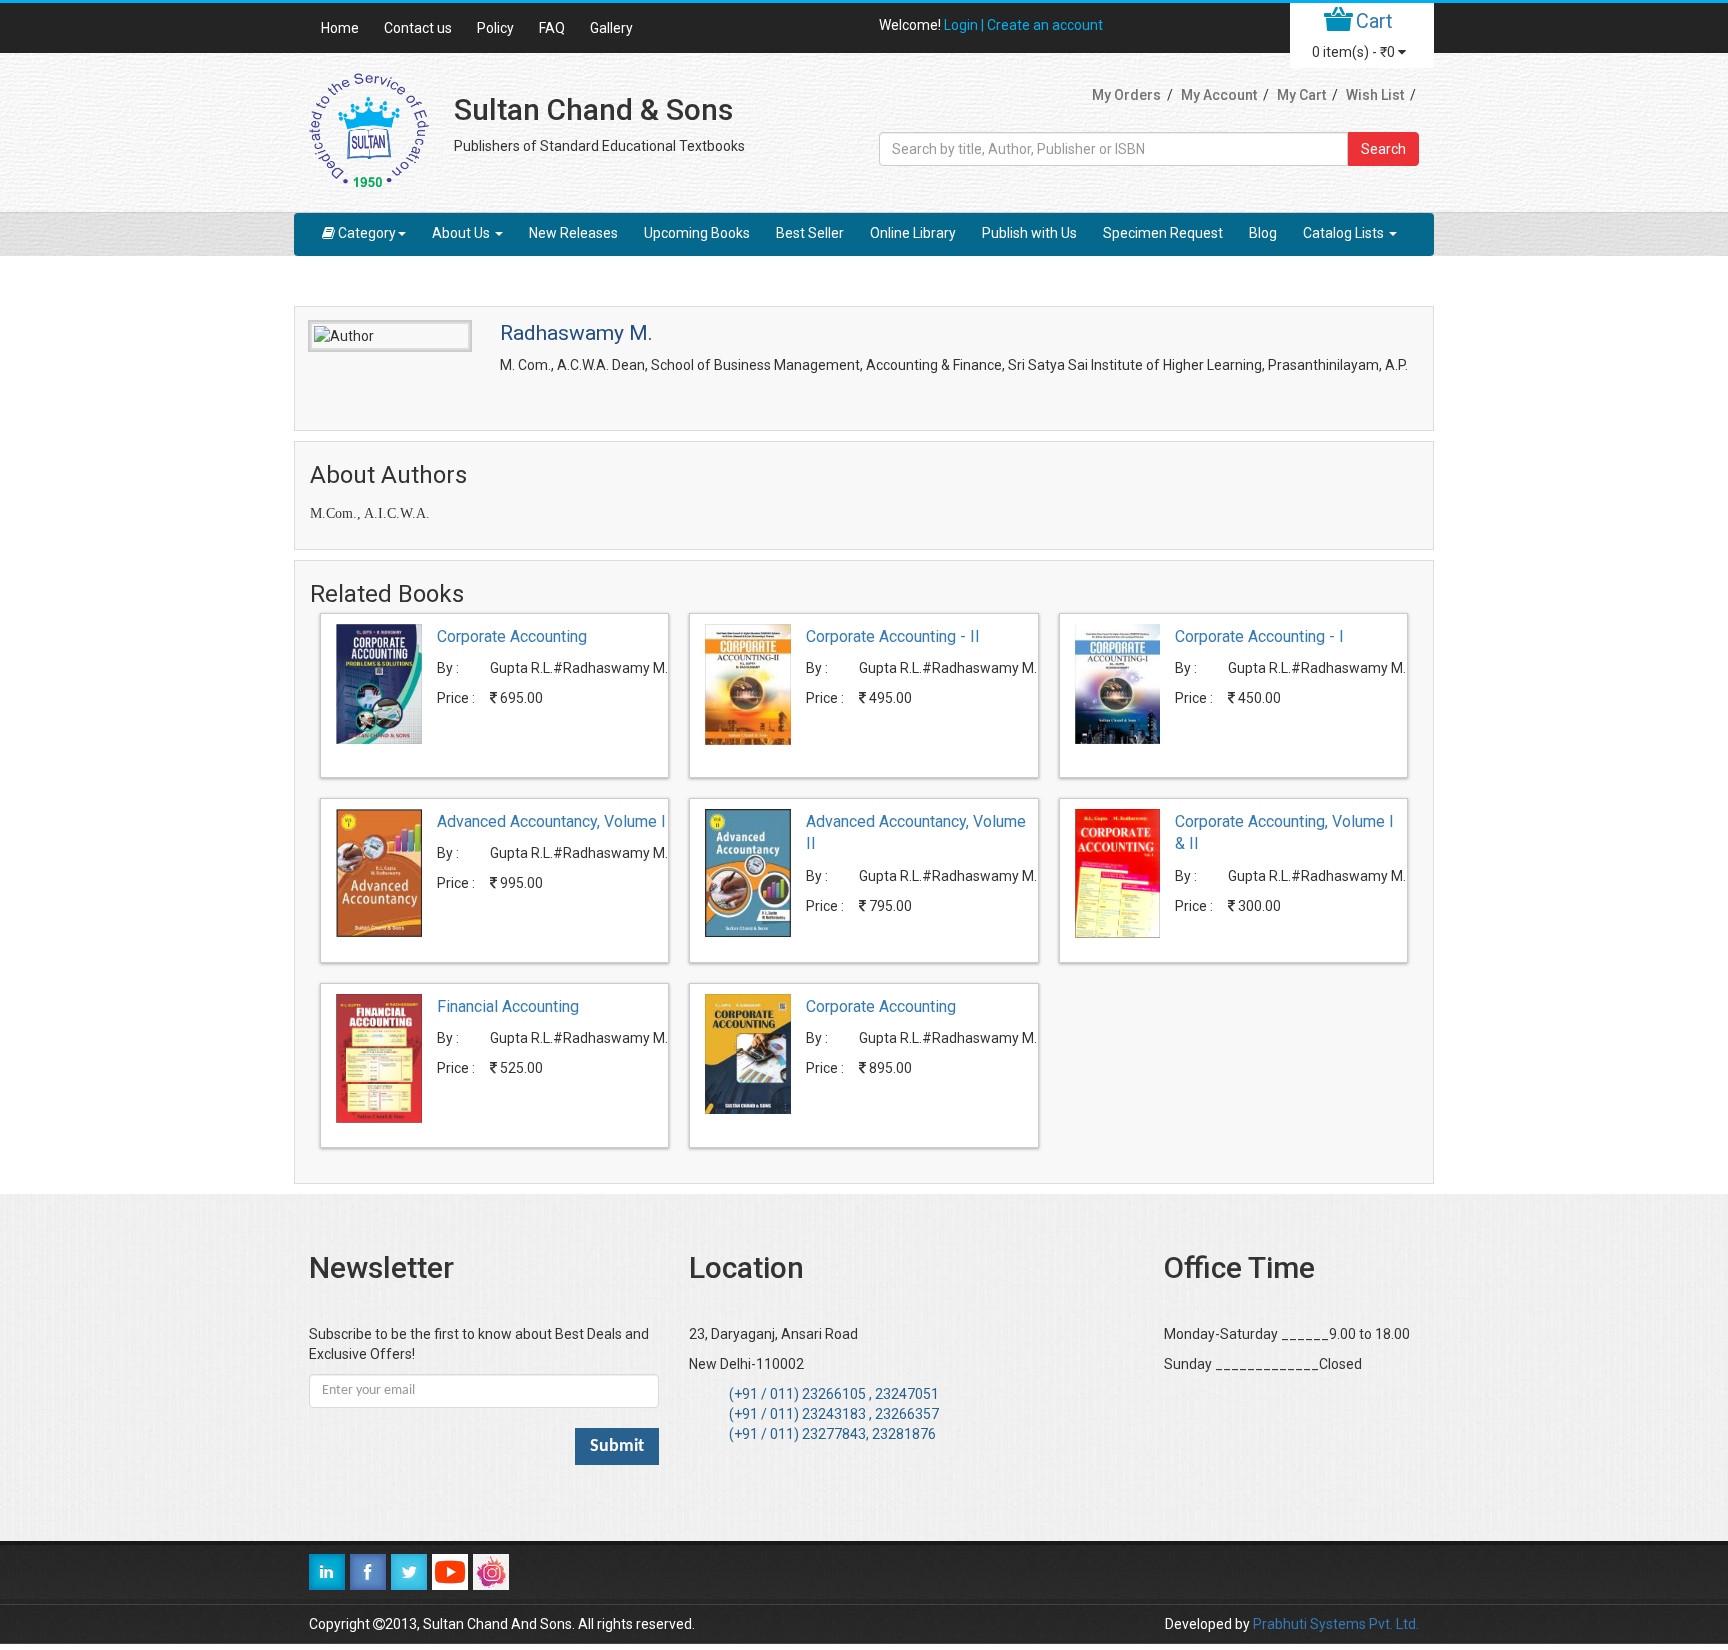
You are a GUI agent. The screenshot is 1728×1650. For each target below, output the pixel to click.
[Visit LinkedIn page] (327, 1572)
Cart (1374, 21)
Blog (1263, 233)
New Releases (573, 233)
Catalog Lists (1345, 233)
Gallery (611, 28)
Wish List (1375, 95)
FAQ (552, 28)
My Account (1219, 95)
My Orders (1126, 95)
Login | (965, 25)
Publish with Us (1029, 233)
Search (1383, 149)
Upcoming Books (697, 233)
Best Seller (810, 233)
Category (367, 233)
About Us (462, 233)
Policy (495, 28)
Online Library (913, 233)
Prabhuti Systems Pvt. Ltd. (1336, 1624)
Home (340, 28)
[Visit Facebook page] (368, 1572)
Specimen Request (1163, 233)
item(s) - (1353, 52)
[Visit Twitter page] (409, 1572)
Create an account (1045, 25)
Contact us (418, 28)
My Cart (1301, 95)
